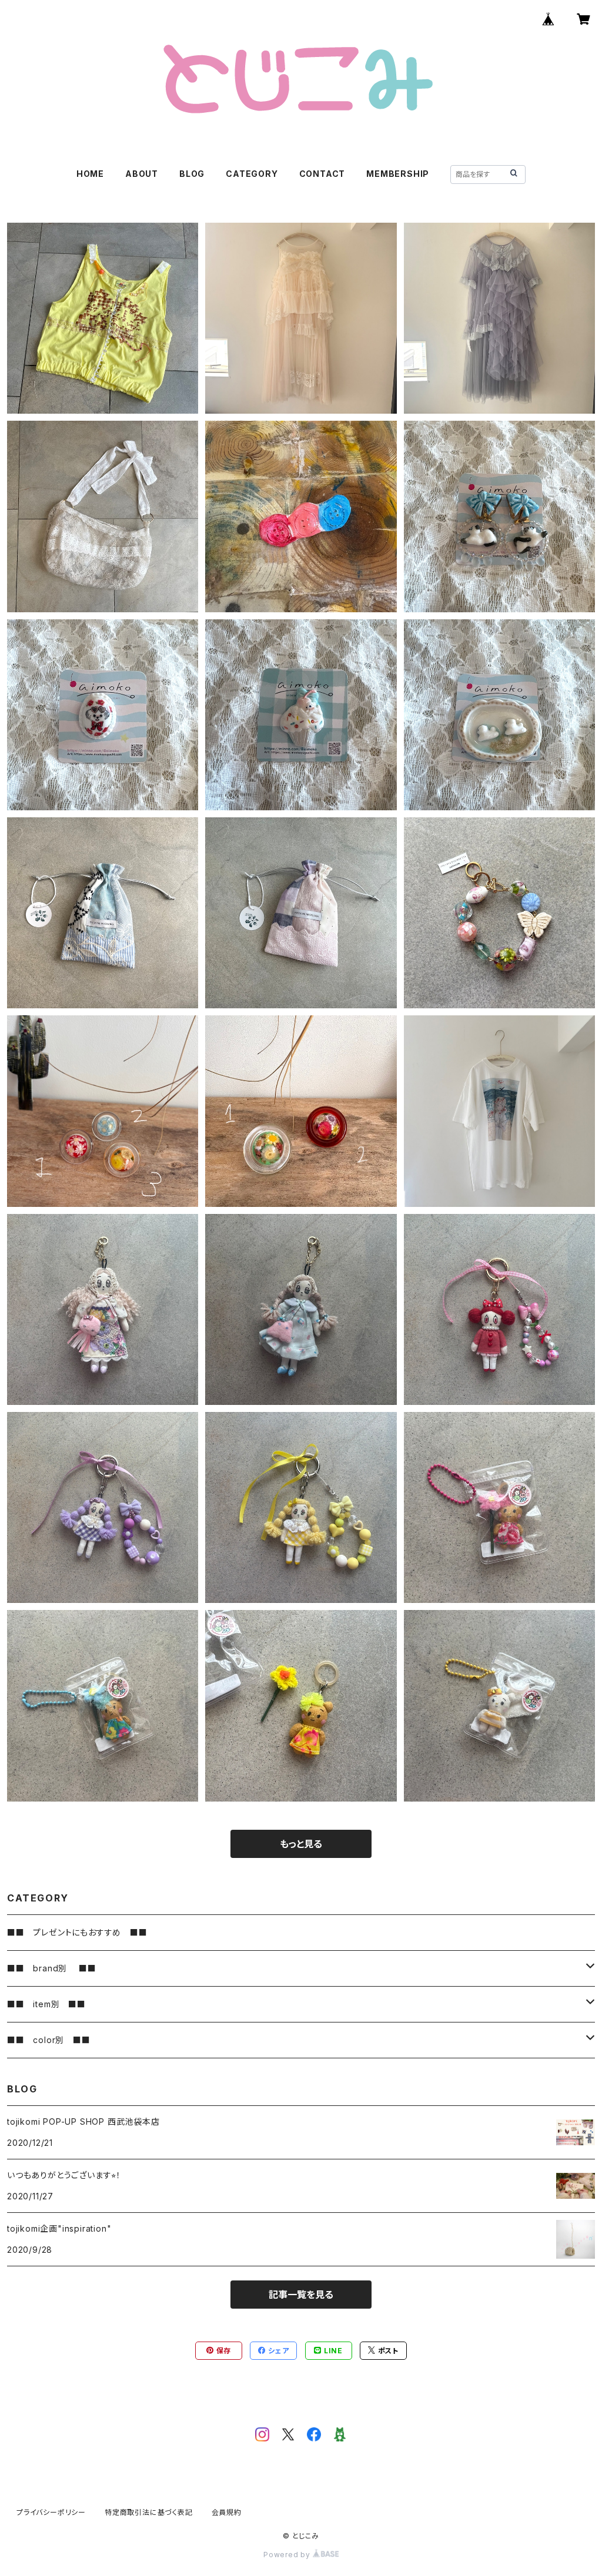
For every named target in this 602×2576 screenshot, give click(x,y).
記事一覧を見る (301, 2295)
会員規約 (227, 2512)
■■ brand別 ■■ (51, 1968)
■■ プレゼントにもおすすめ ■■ (77, 1932)
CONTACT (322, 174)
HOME (90, 174)
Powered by (288, 2555)
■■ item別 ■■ (46, 2004)
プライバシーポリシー (51, 2512)
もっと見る (301, 1844)
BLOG (192, 174)
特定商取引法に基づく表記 (149, 2512)
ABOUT (142, 174)
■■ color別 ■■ (49, 2040)
